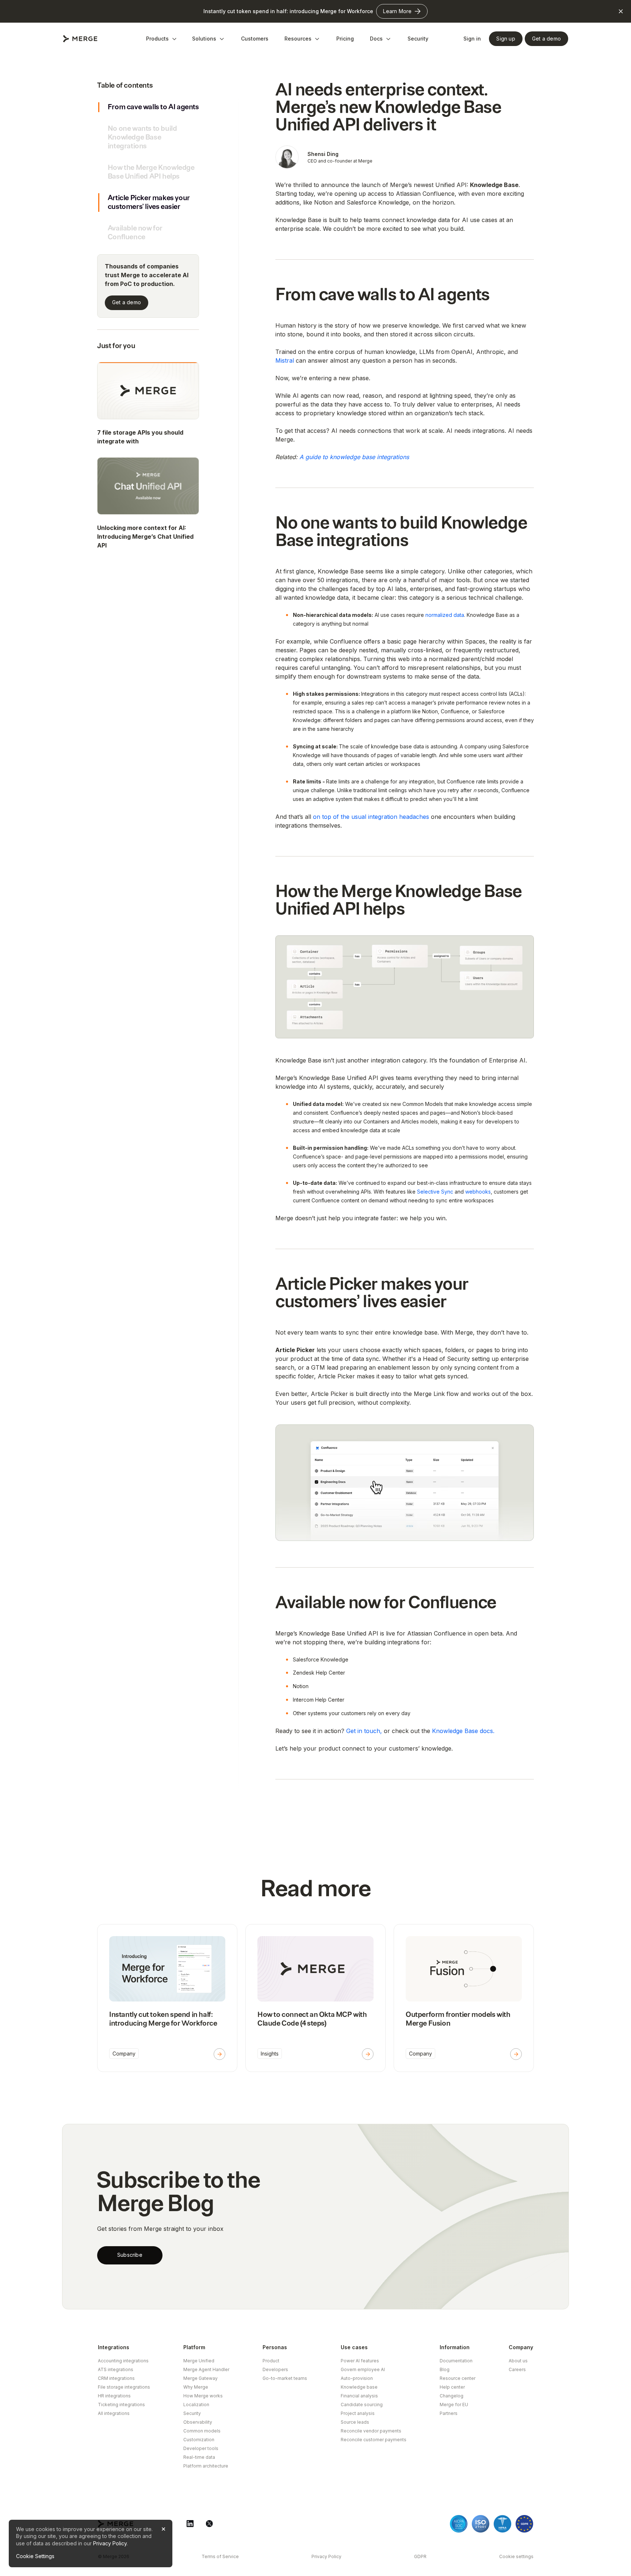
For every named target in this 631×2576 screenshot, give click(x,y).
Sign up (506, 39)
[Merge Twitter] (209, 2524)
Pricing (345, 39)
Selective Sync (435, 1192)
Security (418, 39)
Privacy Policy (110, 2543)
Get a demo (127, 303)
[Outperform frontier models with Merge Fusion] (464, 1998)
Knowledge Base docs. (463, 1731)
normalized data (445, 615)
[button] (162, 39)
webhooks (478, 1192)
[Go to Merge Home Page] (80, 39)
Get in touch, (365, 1731)
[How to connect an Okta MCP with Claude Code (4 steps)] (315, 1998)
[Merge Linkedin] (190, 2524)
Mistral (285, 360)
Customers (255, 39)
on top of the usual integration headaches (371, 817)
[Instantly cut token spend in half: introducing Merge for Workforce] (167, 1998)
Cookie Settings (35, 2556)
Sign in (472, 39)
